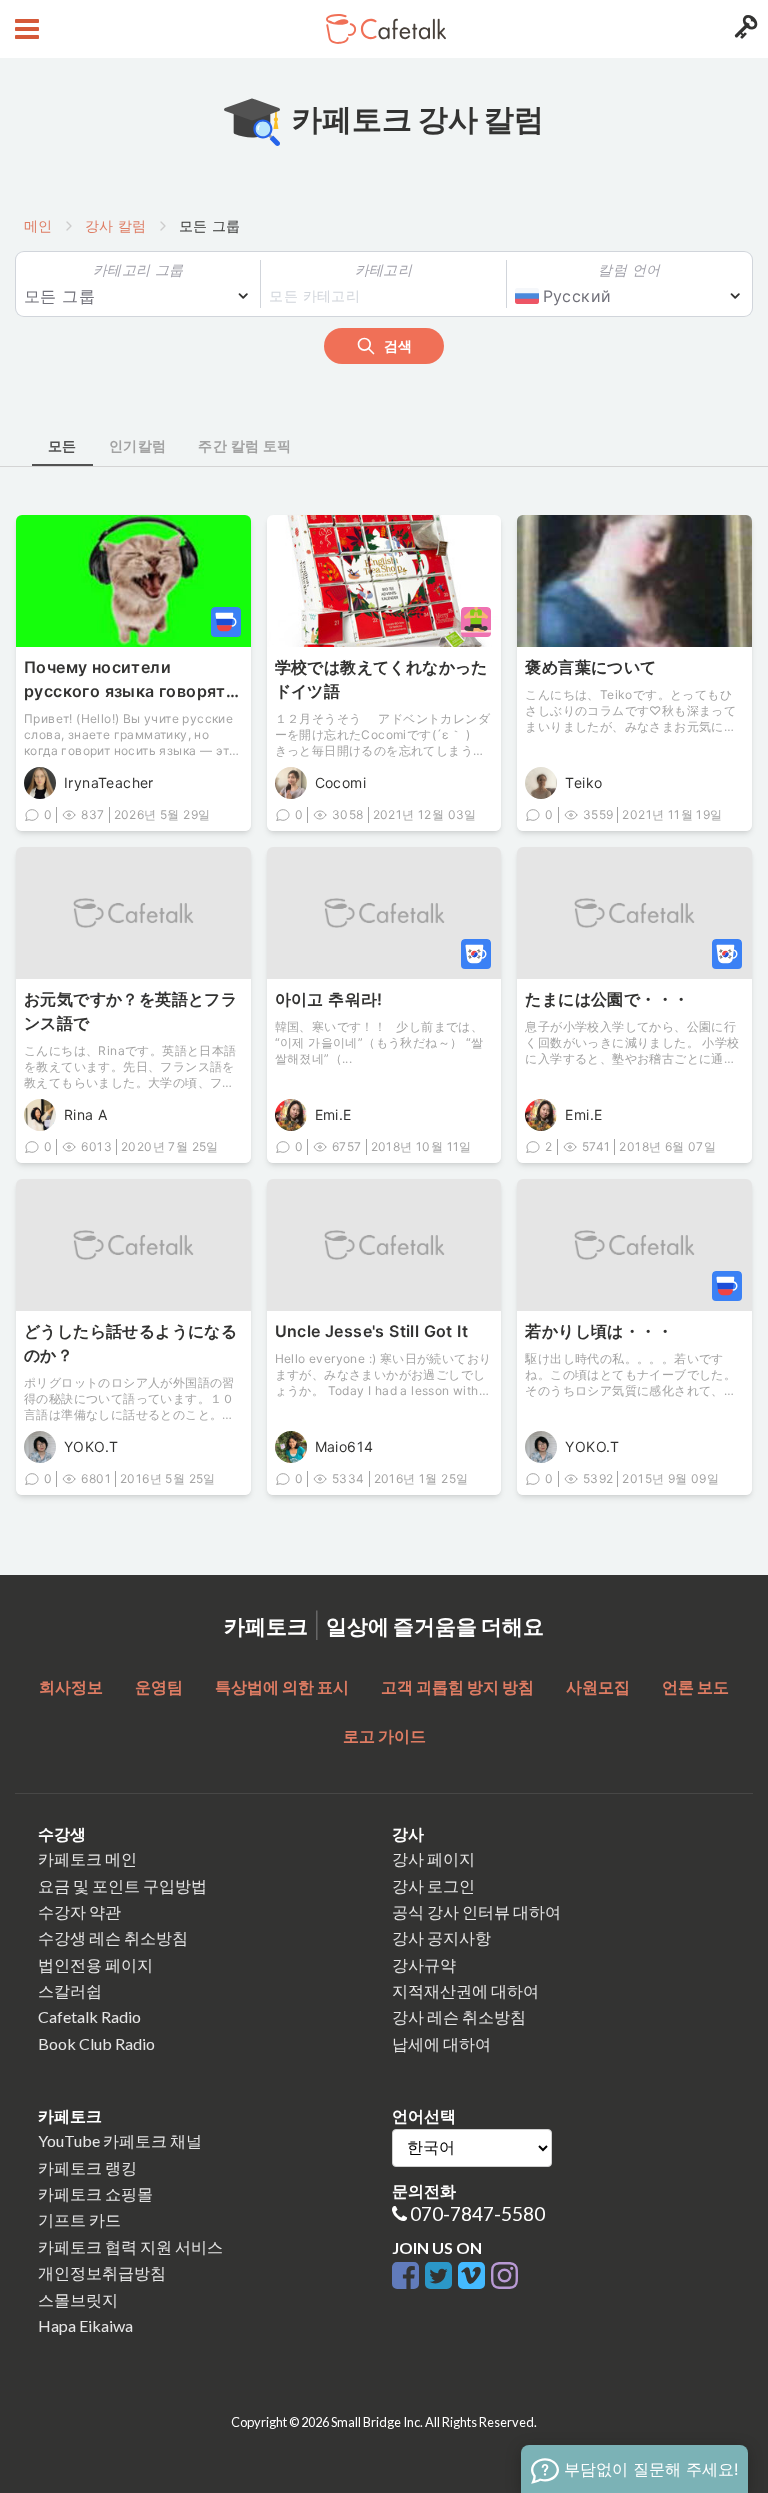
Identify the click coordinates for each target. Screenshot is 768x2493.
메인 (38, 225)
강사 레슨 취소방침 (459, 2016)
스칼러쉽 (70, 1990)
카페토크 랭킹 (87, 2167)
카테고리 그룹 (138, 269)
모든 (62, 445)
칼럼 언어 (629, 269)
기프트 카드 (79, 2219)
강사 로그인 (433, 1885)
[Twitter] (441, 2276)
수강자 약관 (79, 1911)
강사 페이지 (433, 1858)
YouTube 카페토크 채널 (120, 2140)
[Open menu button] (24, 29)
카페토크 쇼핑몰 (95, 2193)
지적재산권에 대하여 (465, 1990)
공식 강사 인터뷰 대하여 (476, 1911)
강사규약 (424, 1964)
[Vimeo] (474, 2276)
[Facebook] (408, 2276)
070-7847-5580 (477, 2213)
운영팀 (159, 1686)
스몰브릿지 (78, 2299)
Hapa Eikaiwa (85, 2325)
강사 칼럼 (116, 225)
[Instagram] (504, 2276)
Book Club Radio (96, 2043)
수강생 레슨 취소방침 (113, 1937)
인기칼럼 (138, 445)
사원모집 (598, 1686)
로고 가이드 (384, 1735)
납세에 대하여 (441, 2043)
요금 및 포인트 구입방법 (122, 1885)
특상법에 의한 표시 (282, 1686)
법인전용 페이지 (95, 1964)
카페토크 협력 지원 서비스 (130, 2246)
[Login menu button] (743, 29)
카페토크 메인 (87, 1858)
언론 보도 (695, 1686)
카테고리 (384, 269)
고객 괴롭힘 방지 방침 (457, 1686)
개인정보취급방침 (102, 2272)
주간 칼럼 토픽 (244, 445)
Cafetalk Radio (89, 2016)
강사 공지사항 (441, 1937)
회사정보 (71, 1686)
